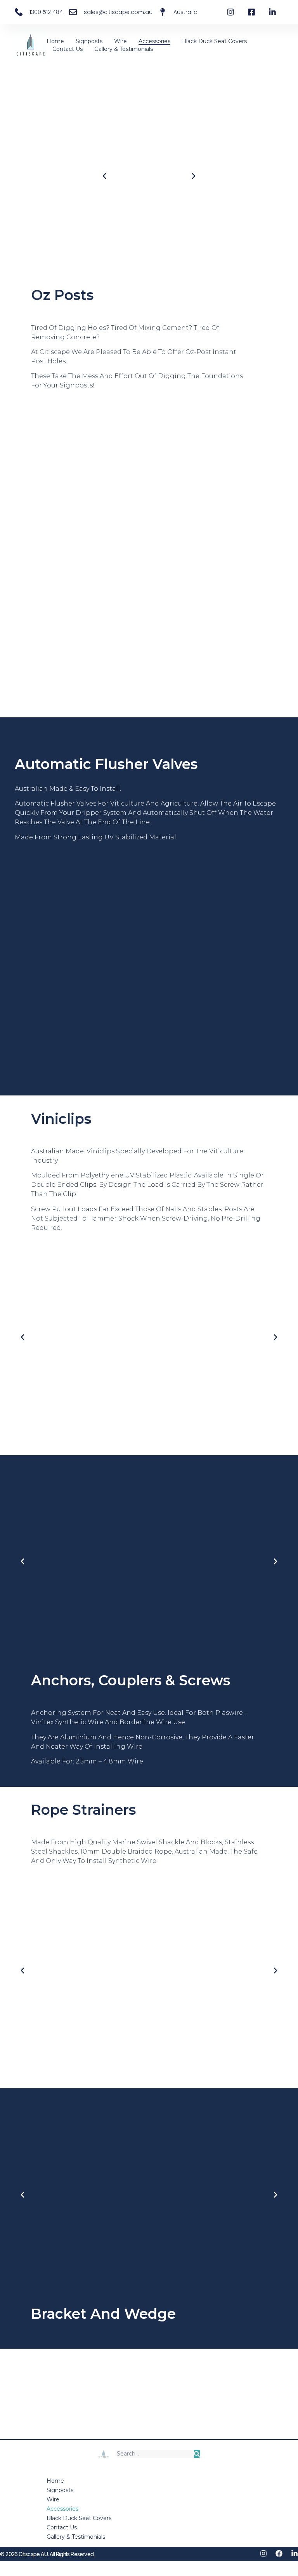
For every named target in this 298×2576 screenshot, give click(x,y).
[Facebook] (279, 2553)
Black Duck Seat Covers (214, 41)
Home (55, 41)
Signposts (89, 41)
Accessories (154, 41)
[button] (104, 176)
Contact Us (68, 49)
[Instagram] (263, 2553)
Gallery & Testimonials (124, 49)
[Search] (197, 2454)
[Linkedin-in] (295, 2553)
